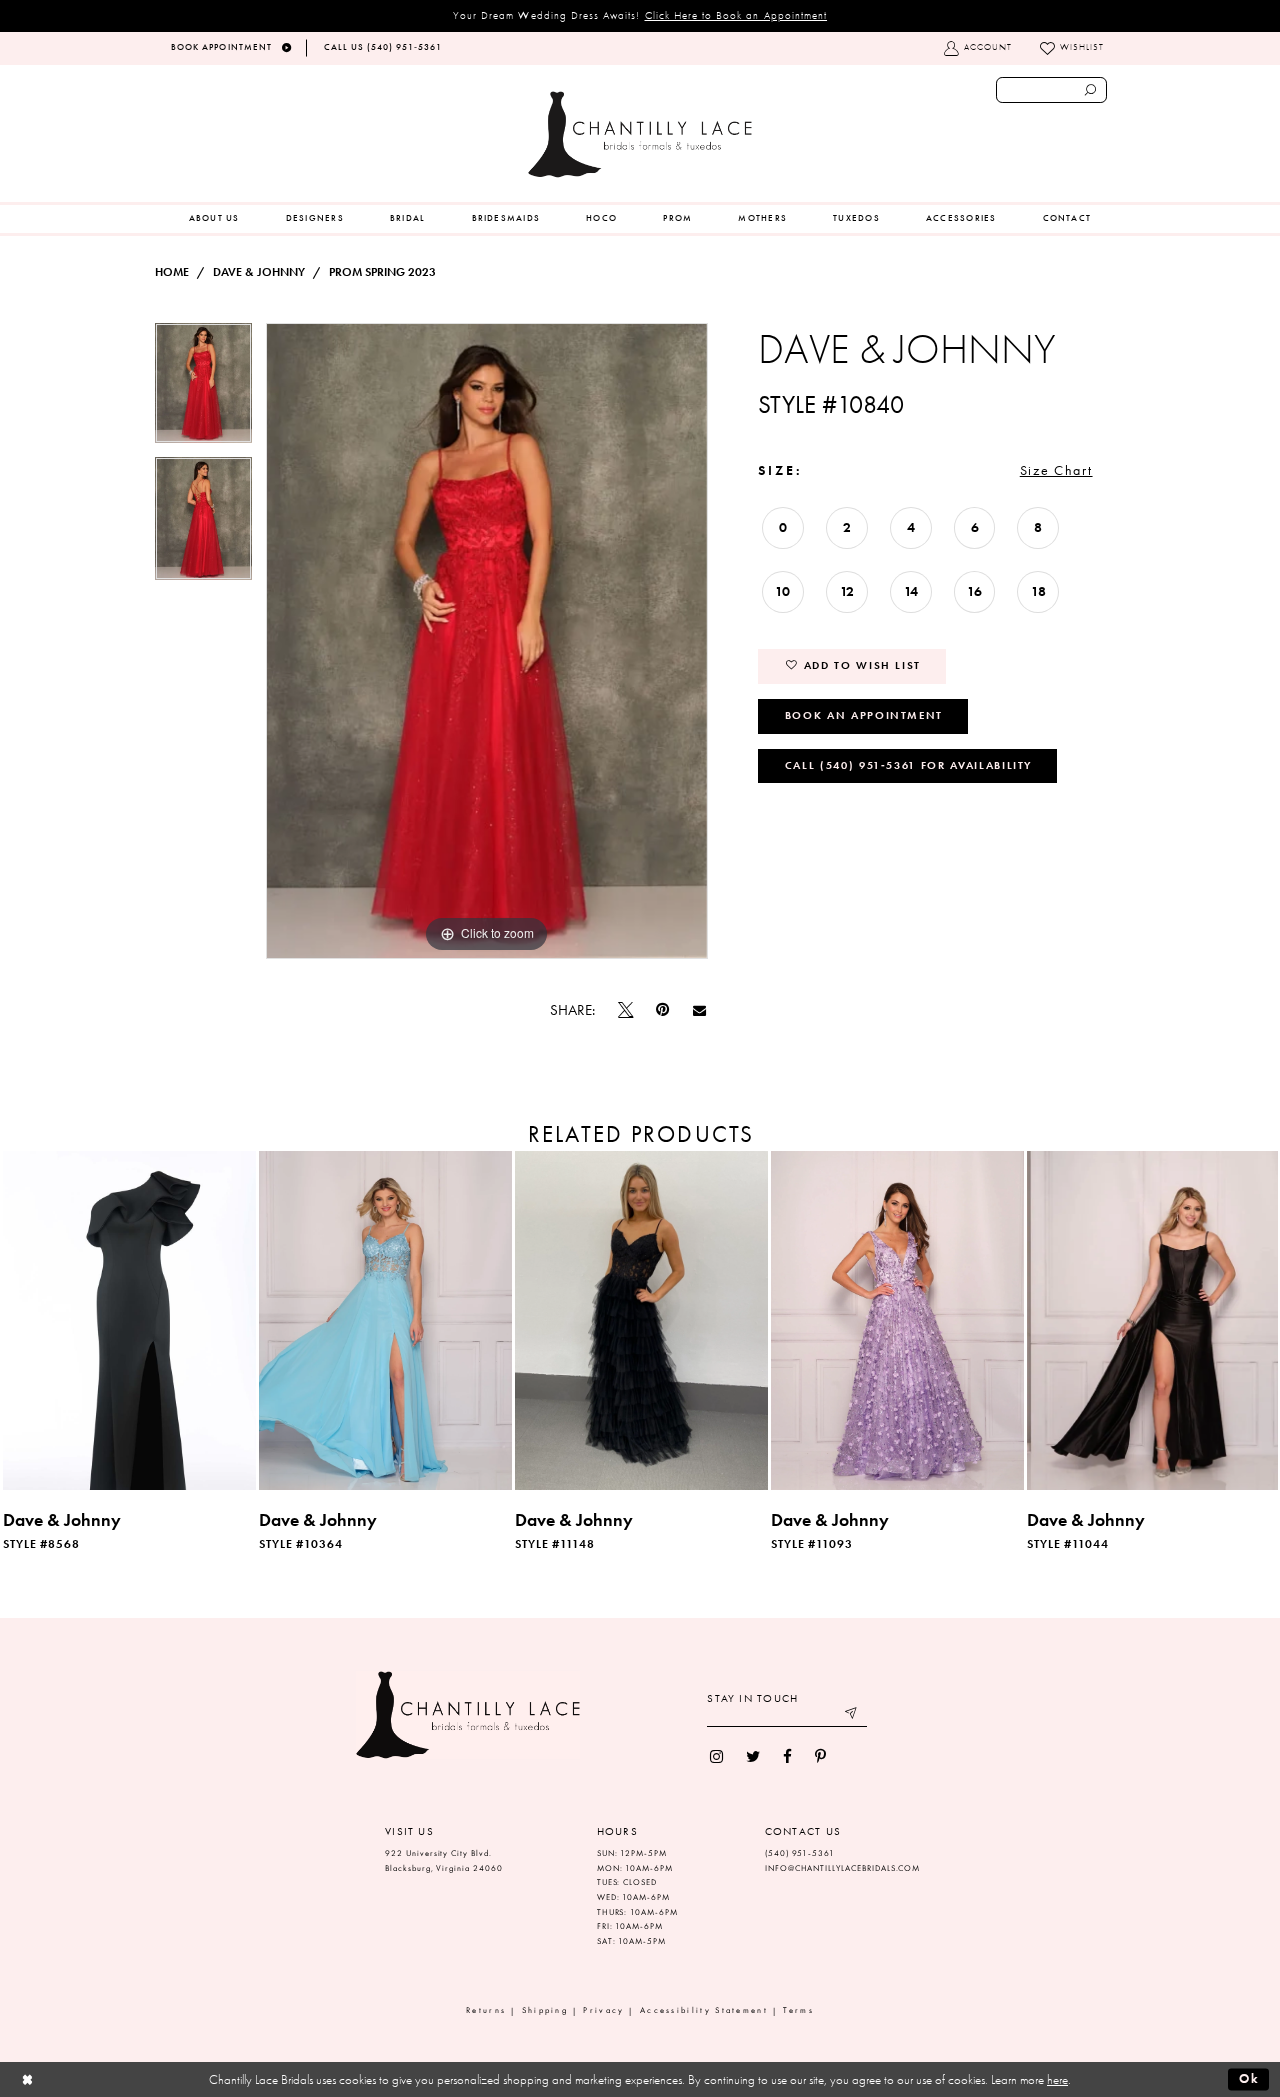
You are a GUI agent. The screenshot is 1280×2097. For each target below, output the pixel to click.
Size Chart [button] (1056, 470)
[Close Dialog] (27, 2079)
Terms (798, 2010)
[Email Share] (699, 1010)
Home (172, 272)
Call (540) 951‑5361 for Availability (908, 765)
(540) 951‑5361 (800, 1853)
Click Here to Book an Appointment (736, 15)
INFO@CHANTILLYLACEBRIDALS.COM (843, 1868)
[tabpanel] (203, 390)
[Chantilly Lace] (640, 134)
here (1057, 2079)
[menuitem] (214, 219)
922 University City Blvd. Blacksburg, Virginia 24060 (444, 1861)
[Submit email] (852, 1715)
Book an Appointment (864, 715)
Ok (1249, 2078)
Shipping (545, 2010)
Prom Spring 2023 (382, 272)
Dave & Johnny (259, 272)
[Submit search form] (1091, 90)
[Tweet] (626, 1010)
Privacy (603, 2010)
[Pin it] (663, 1010)
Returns (486, 2010)
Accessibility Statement (704, 2010)
